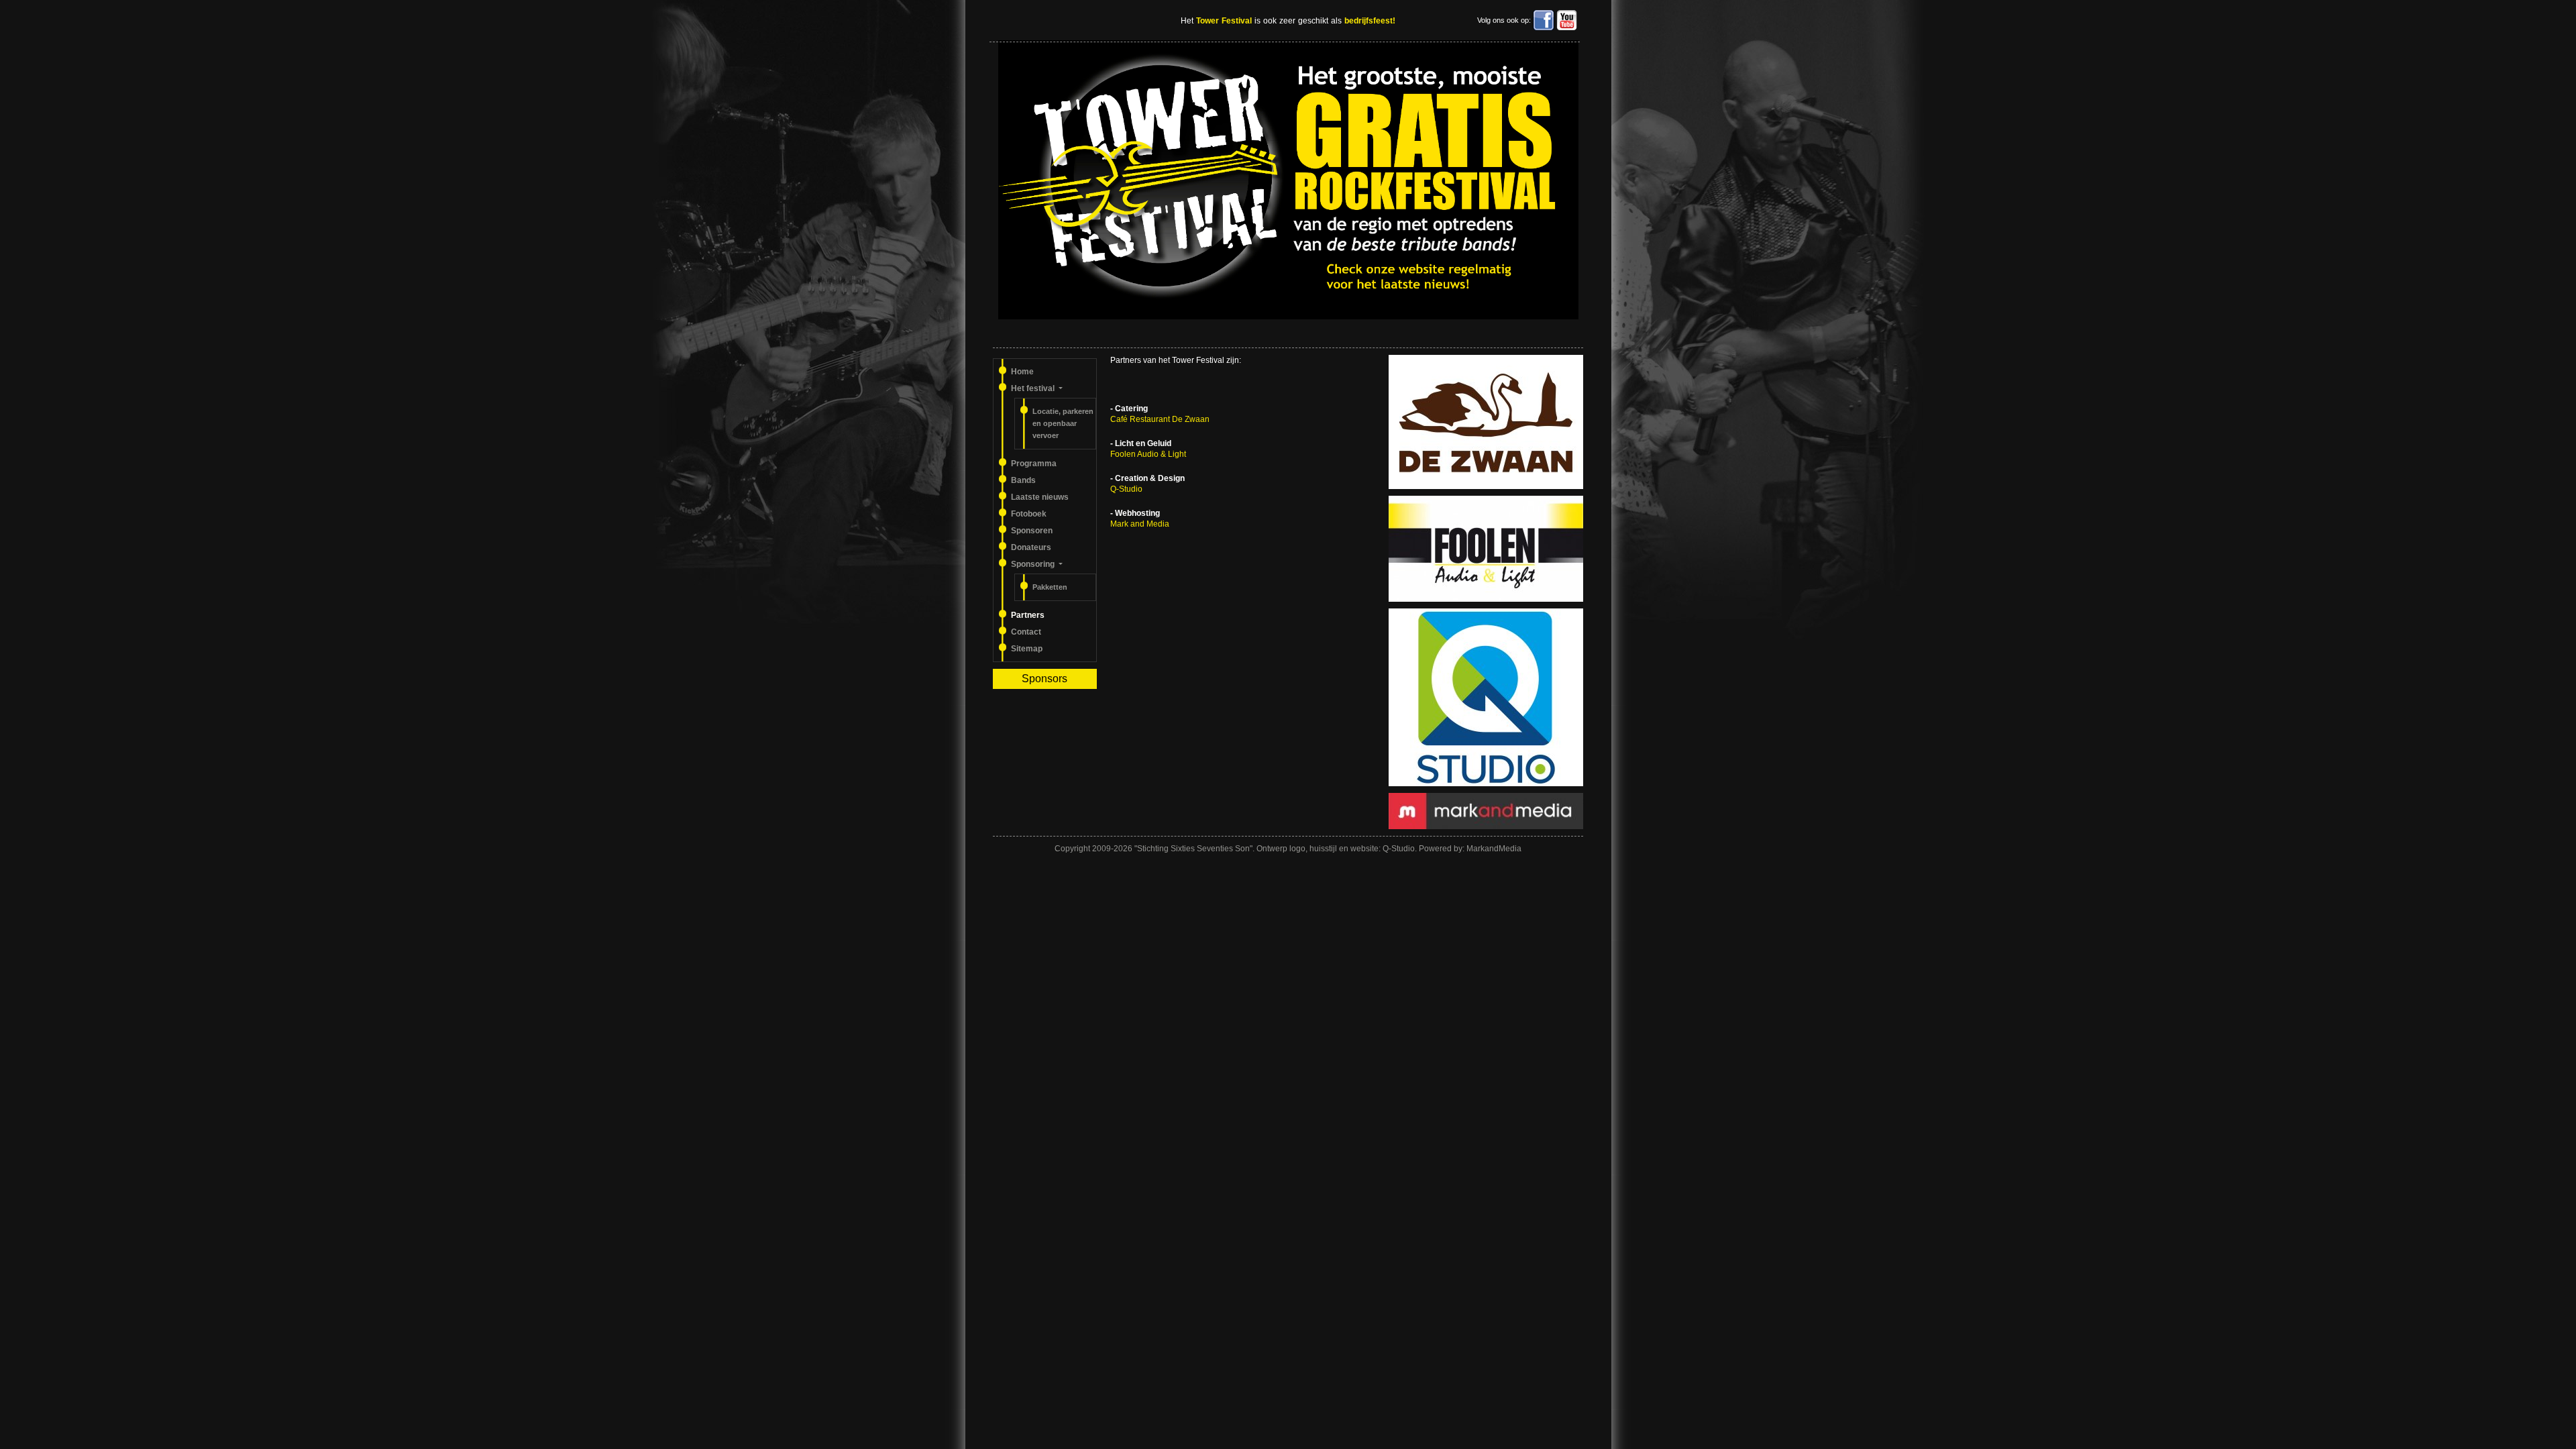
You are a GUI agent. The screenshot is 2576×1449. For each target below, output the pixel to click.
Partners (1028, 615)
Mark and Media (1140, 524)
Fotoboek (1029, 514)
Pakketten (1050, 587)
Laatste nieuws (1040, 497)
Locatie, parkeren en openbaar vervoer (1063, 423)
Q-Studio (1126, 489)
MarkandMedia (1494, 849)
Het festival (1034, 388)
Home (1022, 372)
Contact (1026, 632)
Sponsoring (1034, 564)
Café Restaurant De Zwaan (1160, 419)
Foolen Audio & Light (1148, 454)
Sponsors (1044, 679)
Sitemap (1027, 649)
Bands (1023, 480)
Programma (1034, 464)
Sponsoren (1032, 531)
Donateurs (1031, 547)
